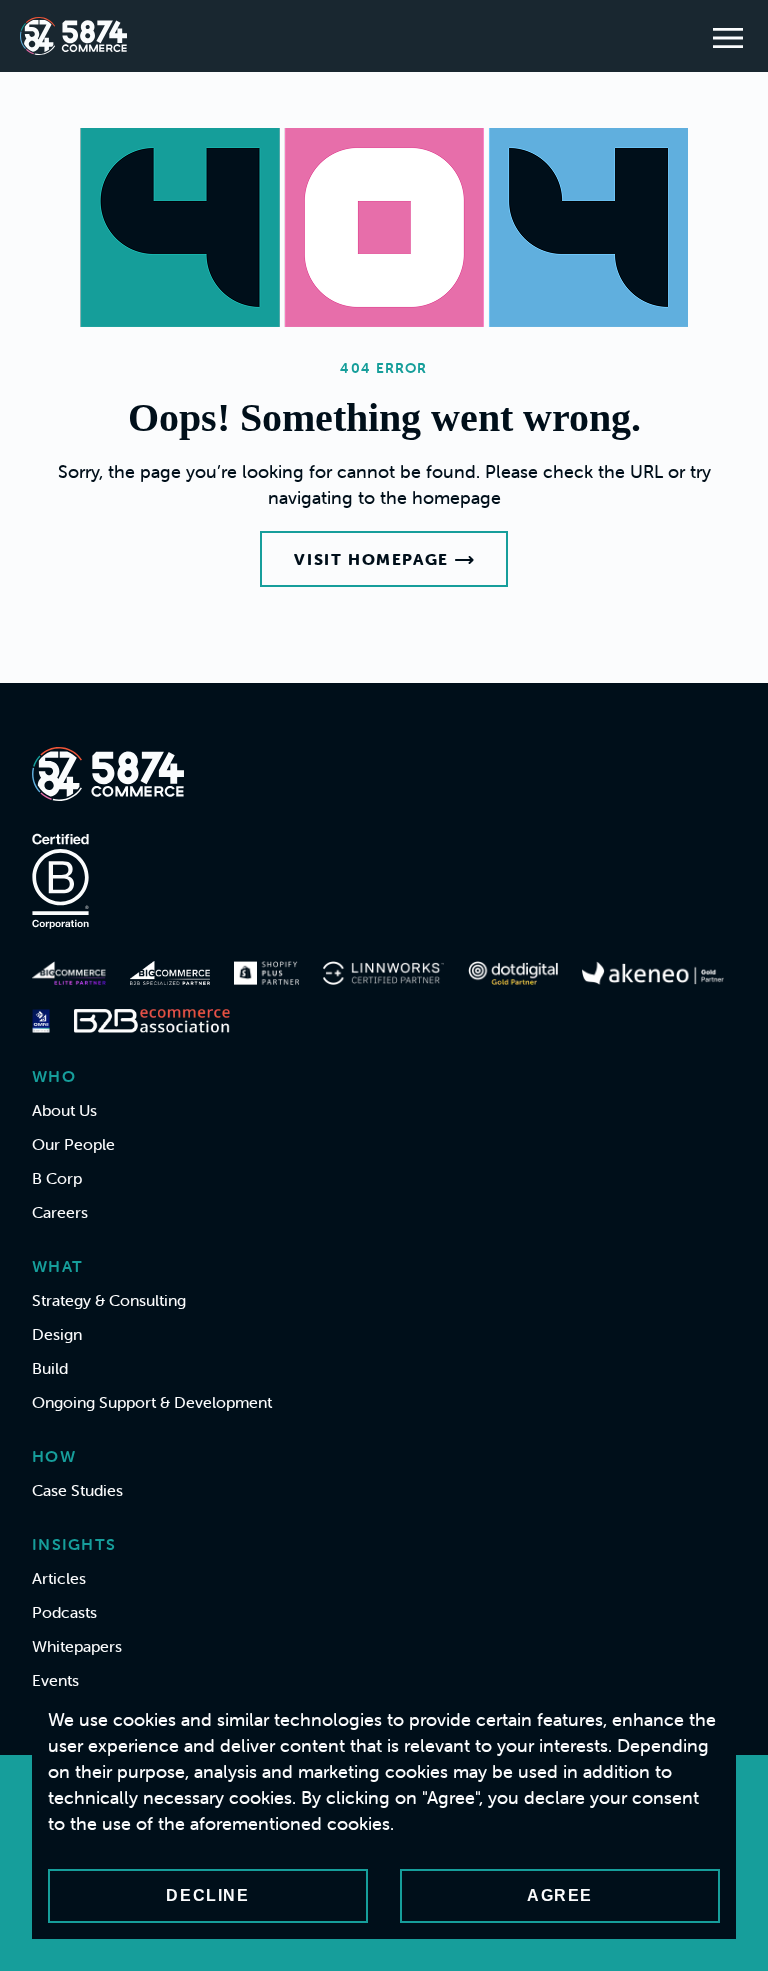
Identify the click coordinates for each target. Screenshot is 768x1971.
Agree (560, 1895)
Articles (59, 1578)
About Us (64, 1110)
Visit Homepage (371, 559)
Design (57, 1334)
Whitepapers (77, 1646)
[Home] (73, 36)
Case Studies (77, 1490)
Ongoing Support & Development (152, 1402)
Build (50, 1368)
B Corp (57, 1178)
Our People (73, 1144)
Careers (60, 1212)
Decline (207, 1895)
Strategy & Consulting (109, 1300)
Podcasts (64, 1612)
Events (55, 1680)
